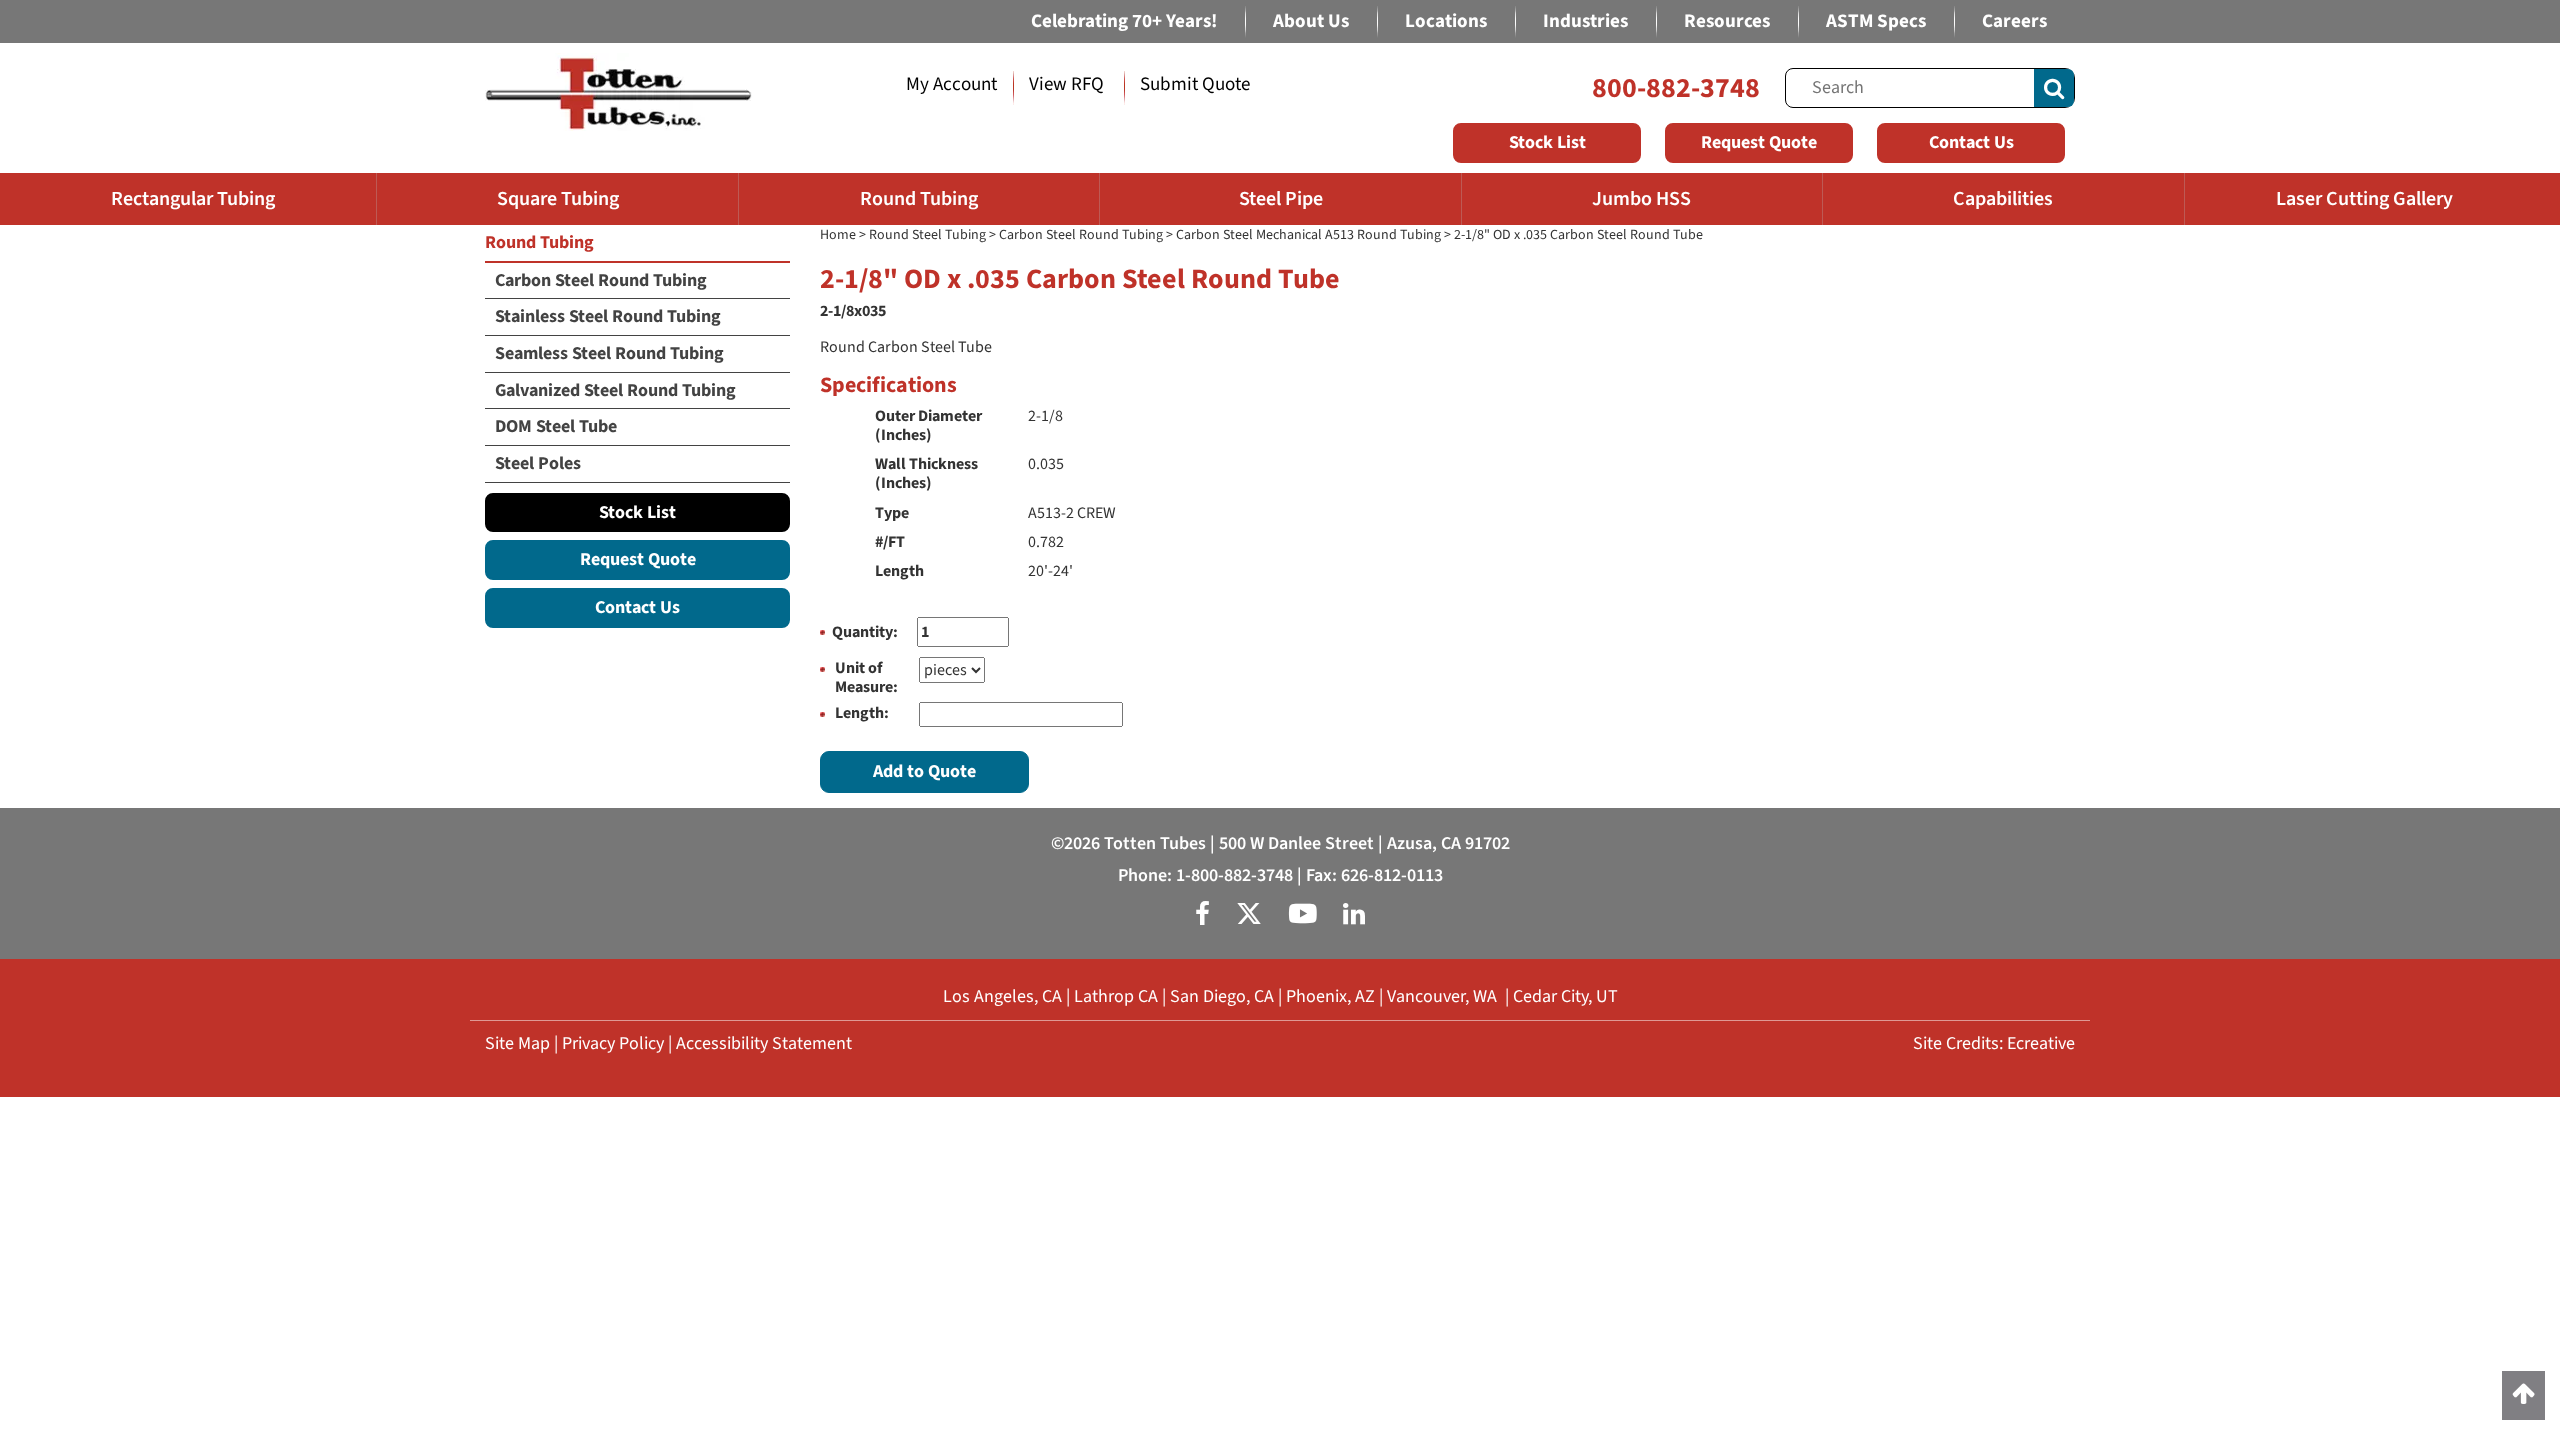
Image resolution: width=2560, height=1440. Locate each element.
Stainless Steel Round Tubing (608, 316)
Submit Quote (1195, 84)
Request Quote (1759, 142)
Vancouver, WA (1442, 996)
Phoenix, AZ (1330, 996)
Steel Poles (538, 463)
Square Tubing (558, 199)
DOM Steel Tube (556, 426)
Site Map (517, 1043)
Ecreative (2041, 1043)
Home (838, 235)
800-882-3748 (1676, 88)
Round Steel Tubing (927, 235)
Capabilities (2003, 199)
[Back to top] (2523, 1395)
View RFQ (1066, 84)
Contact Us (1971, 142)
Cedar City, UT (1565, 996)
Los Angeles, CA (1002, 996)
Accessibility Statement (764, 1043)
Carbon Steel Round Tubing (1081, 235)
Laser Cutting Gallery (2364, 199)
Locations (1446, 21)
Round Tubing (919, 199)
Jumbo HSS (1641, 199)
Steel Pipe (1281, 199)
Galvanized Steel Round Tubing (615, 390)
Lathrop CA (1116, 996)
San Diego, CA (1222, 996)
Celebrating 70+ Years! (1124, 21)
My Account (951, 84)
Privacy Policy (613, 1043)
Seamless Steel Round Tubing (609, 353)
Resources (1727, 21)
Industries (1585, 21)
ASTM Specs (1876, 21)
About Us (1311, 21)
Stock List (1547, 142)
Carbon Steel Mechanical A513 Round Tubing (1308, 235)
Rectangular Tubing (193, 199)
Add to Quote (924, 771)
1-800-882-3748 (1234, 875)
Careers (2014, 21)
